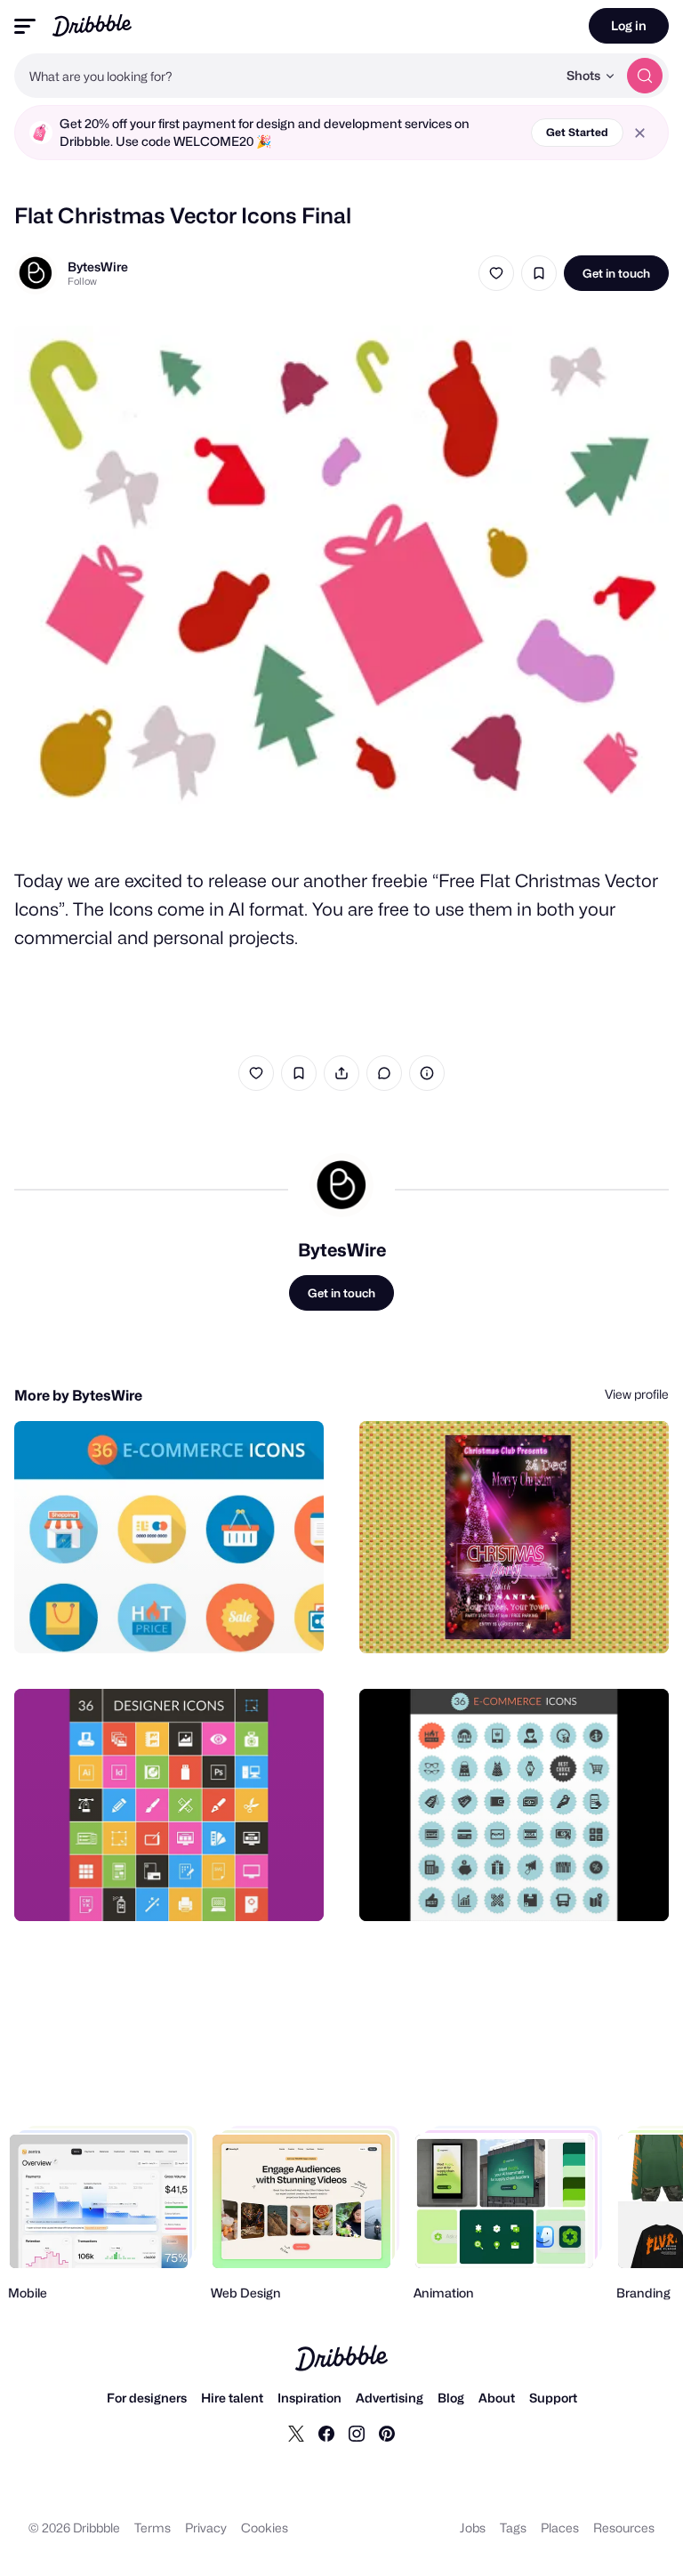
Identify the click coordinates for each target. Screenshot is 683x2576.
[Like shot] (496, 273)
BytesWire (98, 266)
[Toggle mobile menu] (25, 26)
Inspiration (309, 2398)
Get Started (577, 132)
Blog (451, 2398)
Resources (624, 2528)
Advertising (390, 2398)
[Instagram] (357, 2433)
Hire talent (232, 2398)
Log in (629, 25)
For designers (147, 2398)
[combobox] (285, 76)
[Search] (645, 76)
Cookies (265, 2528)
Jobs (473, 2528)
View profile (637, 1394)
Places (560, 2528)
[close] (640, 133)
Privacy (206, 2528)
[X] (296, 2433)
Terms (153, 2528)
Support (553, 2398)
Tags (513, 2528)
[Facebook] (326, 2433)
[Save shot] (539, 273)
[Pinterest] (387, 2433)
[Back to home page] (92, 25)
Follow (82, 281)
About (497, 2398)
